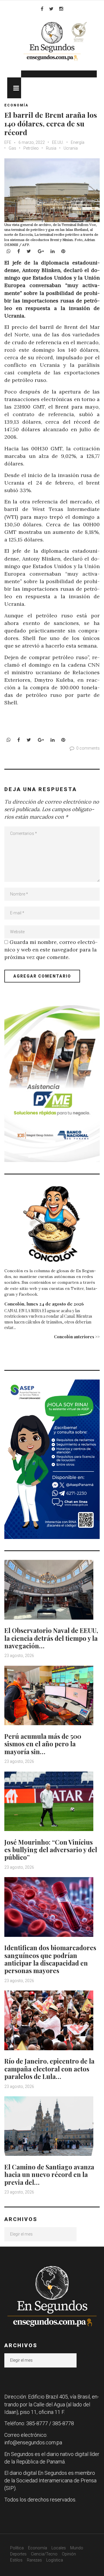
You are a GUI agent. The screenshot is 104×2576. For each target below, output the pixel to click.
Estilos (16, 2560)
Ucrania (71, 148)
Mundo (77, 2548)
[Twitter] (51, 9)
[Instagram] (61, 9)
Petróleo (31, 148)
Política (17, 2548)
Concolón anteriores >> (77, 1337)
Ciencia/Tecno (44, 2554)
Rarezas (34, 2560)
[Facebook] (42, 9)
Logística (55, 2560)
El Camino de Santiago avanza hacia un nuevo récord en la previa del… (49, 2175)
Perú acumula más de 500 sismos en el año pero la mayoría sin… (43, 1744)
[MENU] (14, 88)
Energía (78, 142)
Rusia (51, 148)
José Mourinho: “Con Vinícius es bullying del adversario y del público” (51, 1850)
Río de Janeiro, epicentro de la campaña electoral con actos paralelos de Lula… (49, 2069)
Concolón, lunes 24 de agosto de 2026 (44, 1304)
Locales (59, 2548)
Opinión (69, 2554)
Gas (12, 148)
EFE (8, 142)
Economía (16, 105)
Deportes (18, 2554)
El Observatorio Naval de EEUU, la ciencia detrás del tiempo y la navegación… (51, 1638)
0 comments (88, 748)
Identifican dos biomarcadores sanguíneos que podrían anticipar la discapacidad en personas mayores (50, 1959)
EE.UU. (58, 142)
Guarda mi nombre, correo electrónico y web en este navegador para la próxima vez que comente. (51, 950)
